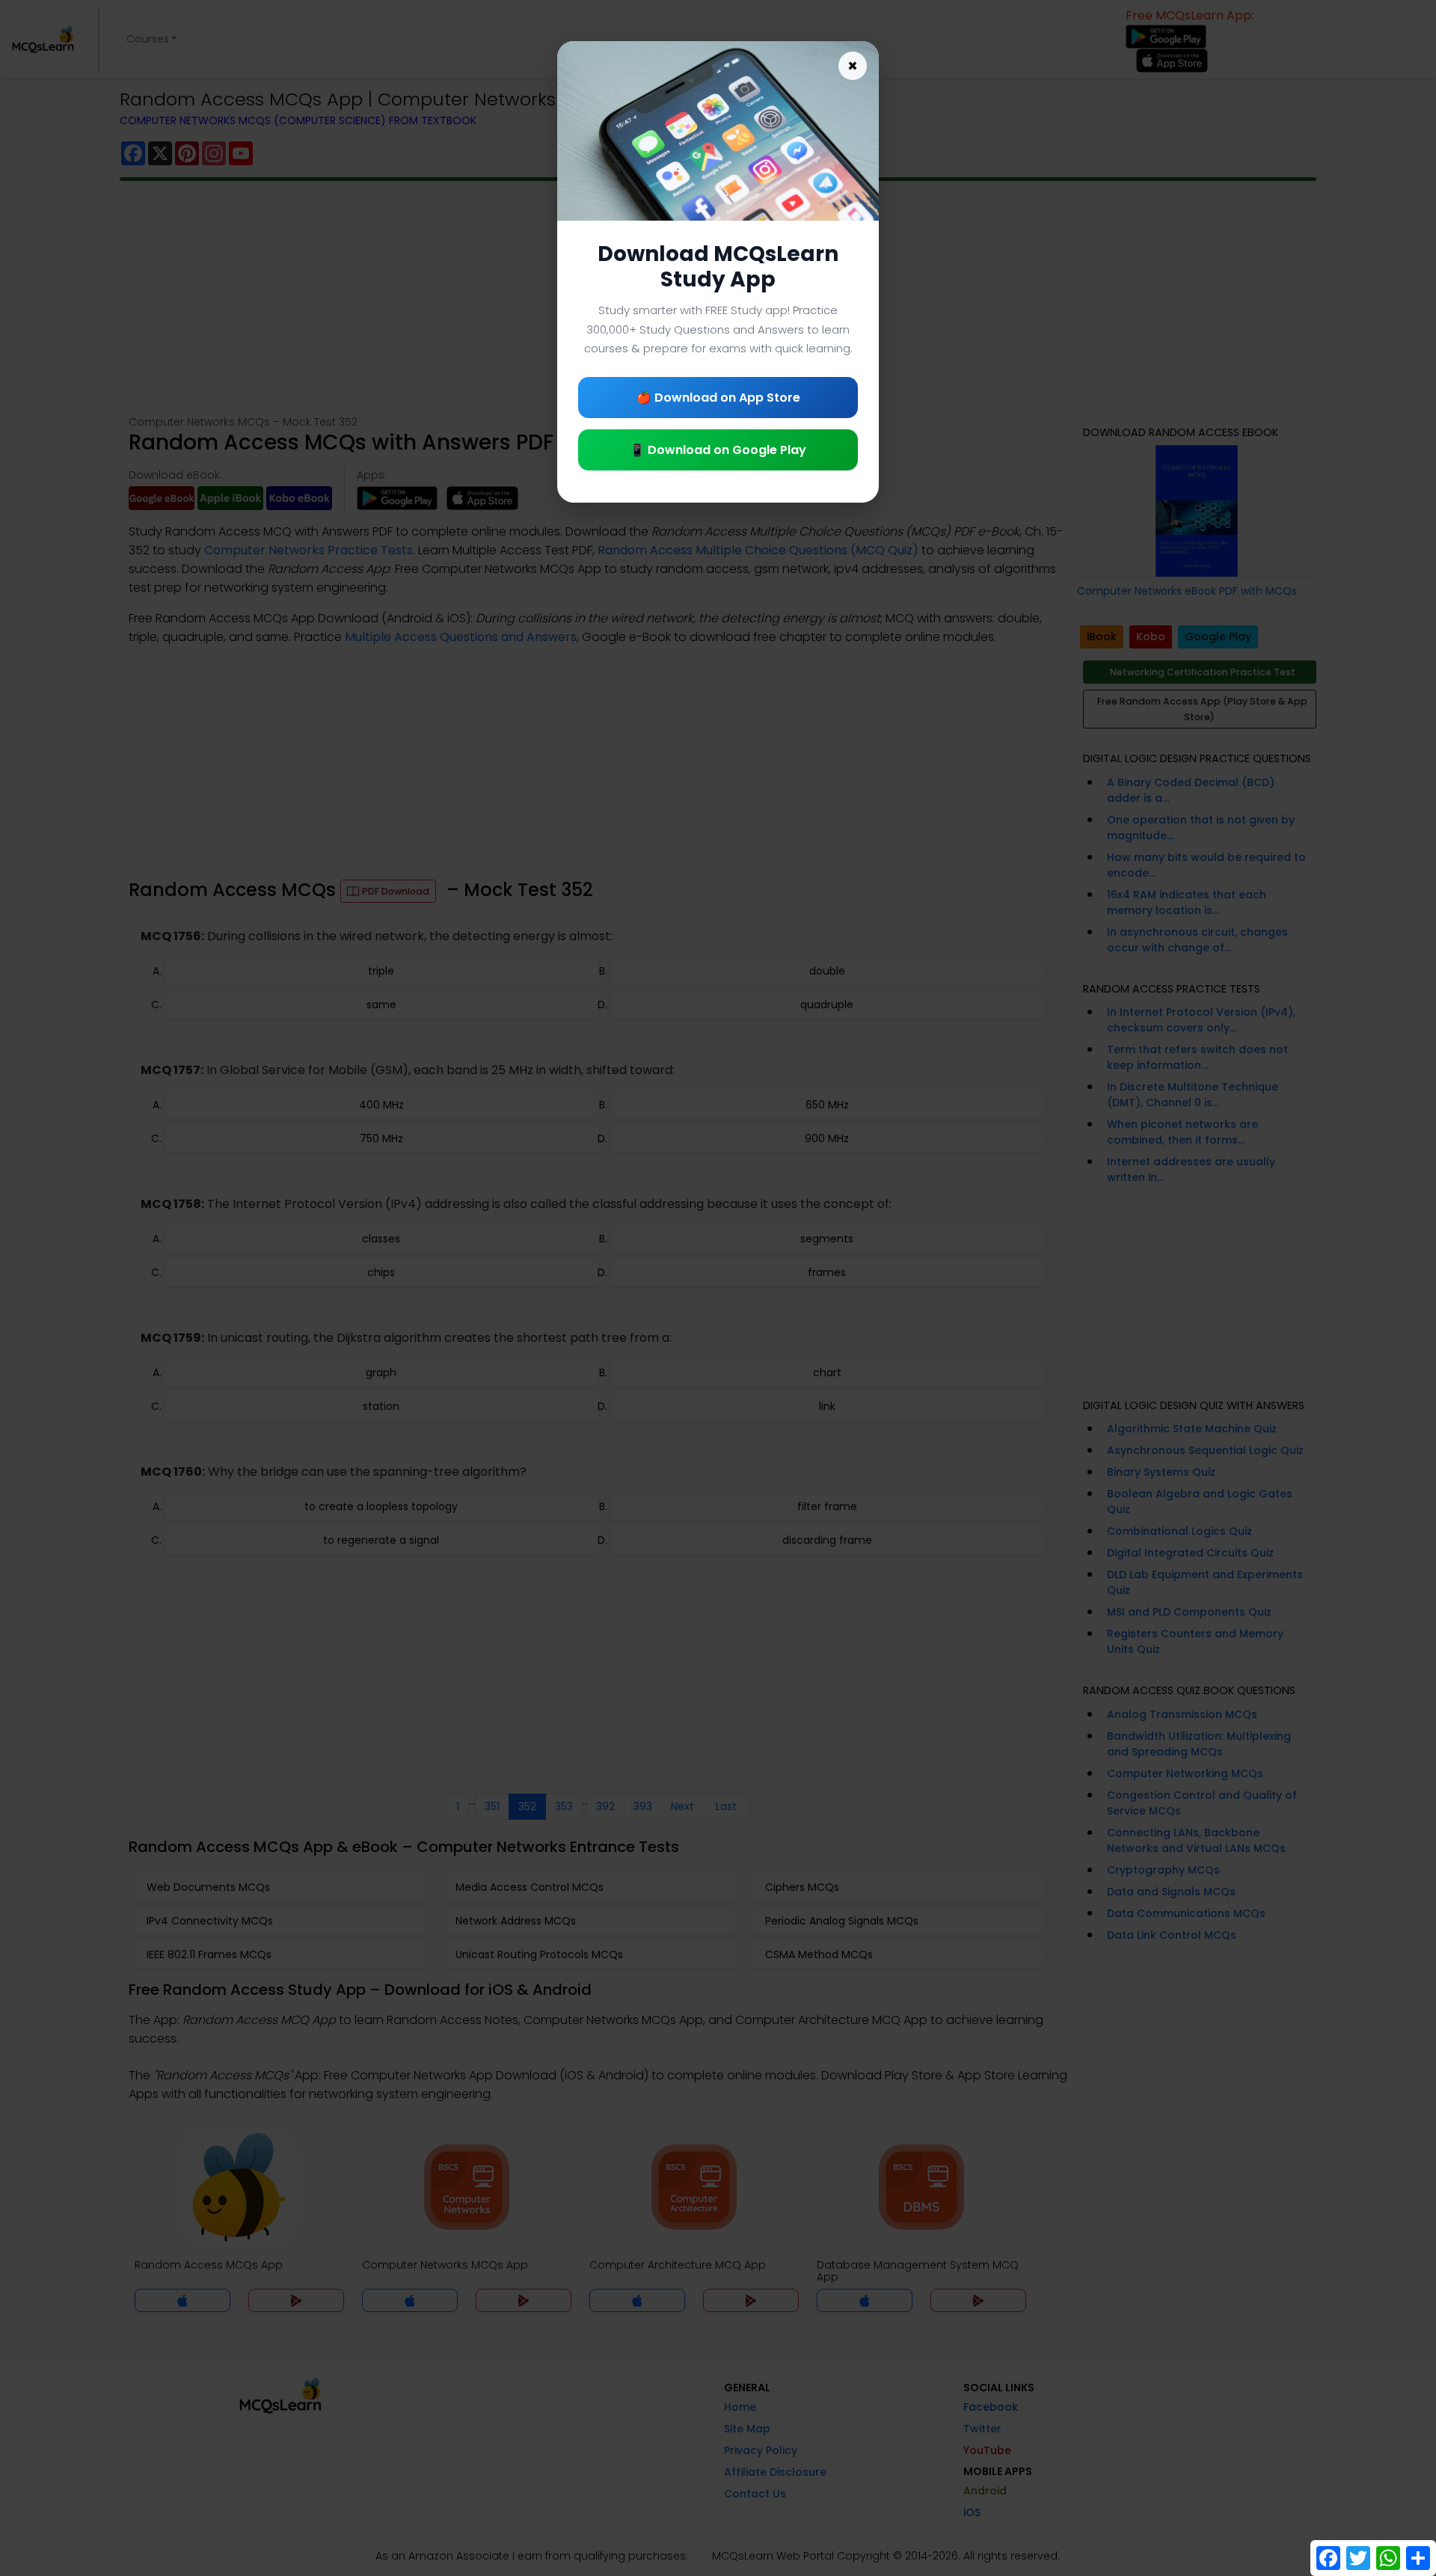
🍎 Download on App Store (718, 398)
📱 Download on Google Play (718, 450)
